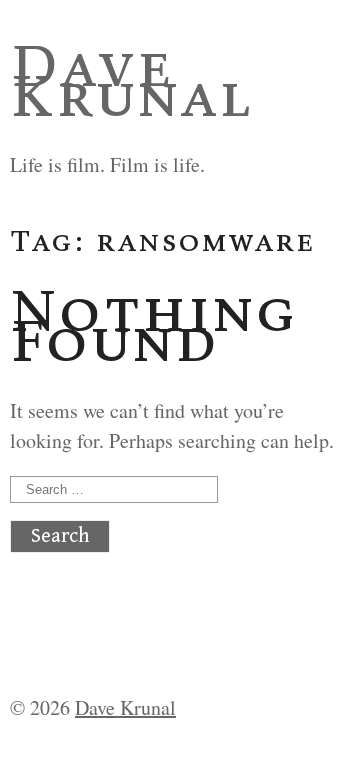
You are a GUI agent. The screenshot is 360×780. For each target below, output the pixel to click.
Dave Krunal (131, 79)
